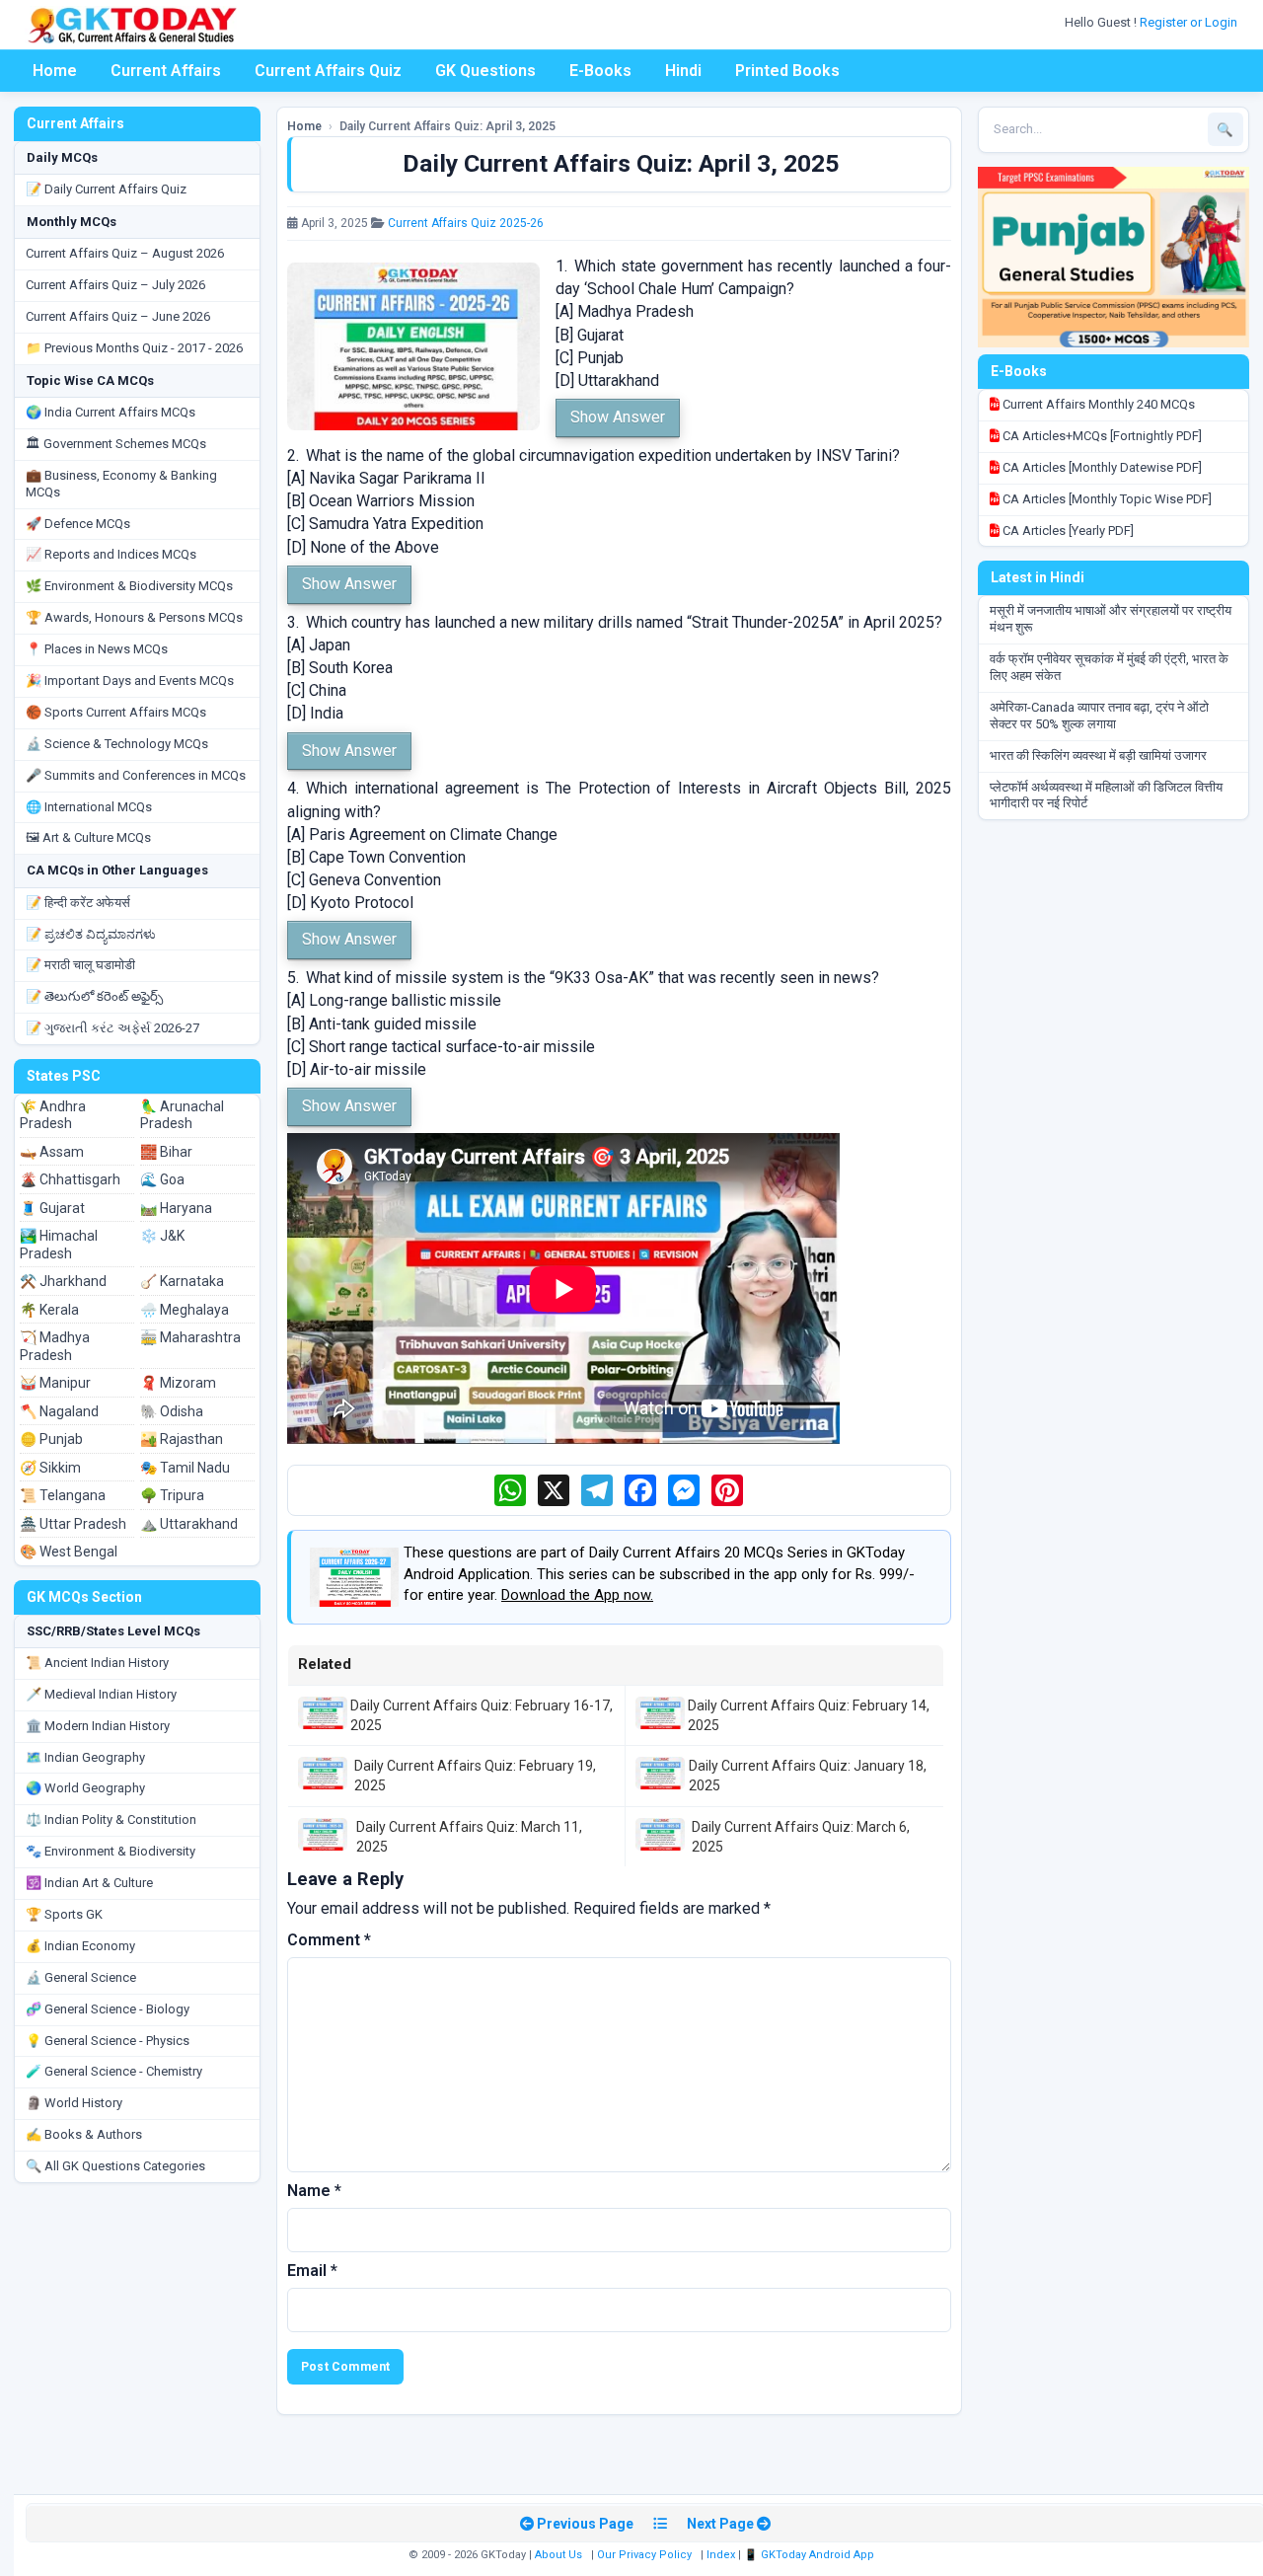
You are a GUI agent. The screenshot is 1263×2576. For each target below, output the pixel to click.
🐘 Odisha (172, 1411)
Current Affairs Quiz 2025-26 (466, 223)
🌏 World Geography (85, 1788)
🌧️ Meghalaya (185, 1310)
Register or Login (1190, 22)
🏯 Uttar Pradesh (73, 1524)
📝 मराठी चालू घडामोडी (80, 965)
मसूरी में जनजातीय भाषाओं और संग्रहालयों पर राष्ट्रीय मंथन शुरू (1111, 619)
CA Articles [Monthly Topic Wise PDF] (1106, 499)
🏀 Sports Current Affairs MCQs (116, 712)
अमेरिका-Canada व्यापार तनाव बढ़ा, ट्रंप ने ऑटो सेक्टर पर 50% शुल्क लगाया (1099, 716)
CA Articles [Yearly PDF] (1067, 530)
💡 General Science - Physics (108, 2041)
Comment (329, 1940)
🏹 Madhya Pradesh (55, 1346)
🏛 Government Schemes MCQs (116, 444)
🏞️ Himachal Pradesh (59, 1245)
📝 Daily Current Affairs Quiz (106, 189)
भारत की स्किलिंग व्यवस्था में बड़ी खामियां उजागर (1098, 756)
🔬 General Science (81, 1977)
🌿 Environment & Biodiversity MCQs (129, 586)
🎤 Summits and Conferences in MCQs (136, 775)
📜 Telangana (63, 1495)
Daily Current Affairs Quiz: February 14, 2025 (809, 1715)
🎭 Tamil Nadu (185, 1468)
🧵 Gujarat (52, 1208)
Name (314, 2191)
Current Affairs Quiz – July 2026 (115, 285)
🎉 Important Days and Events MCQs (130, 681)
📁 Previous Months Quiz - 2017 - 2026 (134, 348)
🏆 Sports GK (64, 1914)
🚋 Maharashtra (190, 1337)
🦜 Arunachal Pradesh (182, 1115)
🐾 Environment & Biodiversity (111, 1851)
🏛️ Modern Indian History (98, 1726)
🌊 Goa (162, 1179)
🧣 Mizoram (178, 1383)
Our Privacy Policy (644, 2555)
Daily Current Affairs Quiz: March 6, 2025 (801, 1837)
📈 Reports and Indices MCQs (111, 554)
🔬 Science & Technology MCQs (117, 744)
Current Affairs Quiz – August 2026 (125, 253)
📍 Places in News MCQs (97, 649)
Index (721, 2555)
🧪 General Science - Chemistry (114, 2071)
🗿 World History (74, 2103)
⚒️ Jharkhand (63, 1281)
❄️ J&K (162, 1236)
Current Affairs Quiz (328, 71)
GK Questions (485, 71)
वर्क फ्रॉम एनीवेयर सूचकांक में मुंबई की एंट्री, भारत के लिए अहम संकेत (1109, 667)
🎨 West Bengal (69, 1552)
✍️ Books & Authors (84, 2134)
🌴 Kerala (49, 1310)
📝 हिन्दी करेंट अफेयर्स (78, 903)
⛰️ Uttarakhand (189, 1524)
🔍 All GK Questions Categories (115, 2166)
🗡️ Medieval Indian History (101, 1694)
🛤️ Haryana (176, 1208)
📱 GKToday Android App (811, 2555)
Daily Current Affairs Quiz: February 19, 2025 (475, 1776)
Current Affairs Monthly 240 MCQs (1097, 404)
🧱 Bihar (166, 1152)
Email (312, 2271)
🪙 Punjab (51, 1439)
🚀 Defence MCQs (78, 524)
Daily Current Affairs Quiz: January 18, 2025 (808, 1776)
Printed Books (787, 71)
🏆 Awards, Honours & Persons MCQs (134, 617)
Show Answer (618, 417)
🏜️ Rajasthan (182, 1439)
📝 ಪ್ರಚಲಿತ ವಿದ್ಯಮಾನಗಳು (91, 934)
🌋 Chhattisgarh (70, 1179)
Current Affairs (166, 71)
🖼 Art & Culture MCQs (88, 837)
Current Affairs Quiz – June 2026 (118, 316)
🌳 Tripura (172, 1495)
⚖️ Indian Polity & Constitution (111, 1819)
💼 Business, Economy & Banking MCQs (121, 484)
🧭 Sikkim (50, 1468)
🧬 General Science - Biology (108, 2009)
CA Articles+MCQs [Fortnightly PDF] (1101, 436)
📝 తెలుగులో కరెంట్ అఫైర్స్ (94, 996)
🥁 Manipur (55, 1383)
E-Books (600, 71)
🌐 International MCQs (89, 807)
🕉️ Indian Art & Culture (89, 1883)
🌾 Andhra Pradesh (53, 1115)
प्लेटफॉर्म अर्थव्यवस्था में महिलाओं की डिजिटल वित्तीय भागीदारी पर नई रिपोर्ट (1106, 796)
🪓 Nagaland (59, 1411)
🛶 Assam (52, 1152)
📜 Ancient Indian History (97, 1663)
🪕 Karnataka (182, 1281)
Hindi (683, 71)
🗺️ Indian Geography (85, 1757)
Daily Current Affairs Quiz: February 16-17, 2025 (482, 1715)
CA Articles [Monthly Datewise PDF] (1101, 467)
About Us (558, 2555)
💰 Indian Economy (80, 1946)
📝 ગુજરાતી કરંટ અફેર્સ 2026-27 (112, 1028)
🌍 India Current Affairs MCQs (111, 412)
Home (55, 71)
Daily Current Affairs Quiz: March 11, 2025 (469, 1837)
